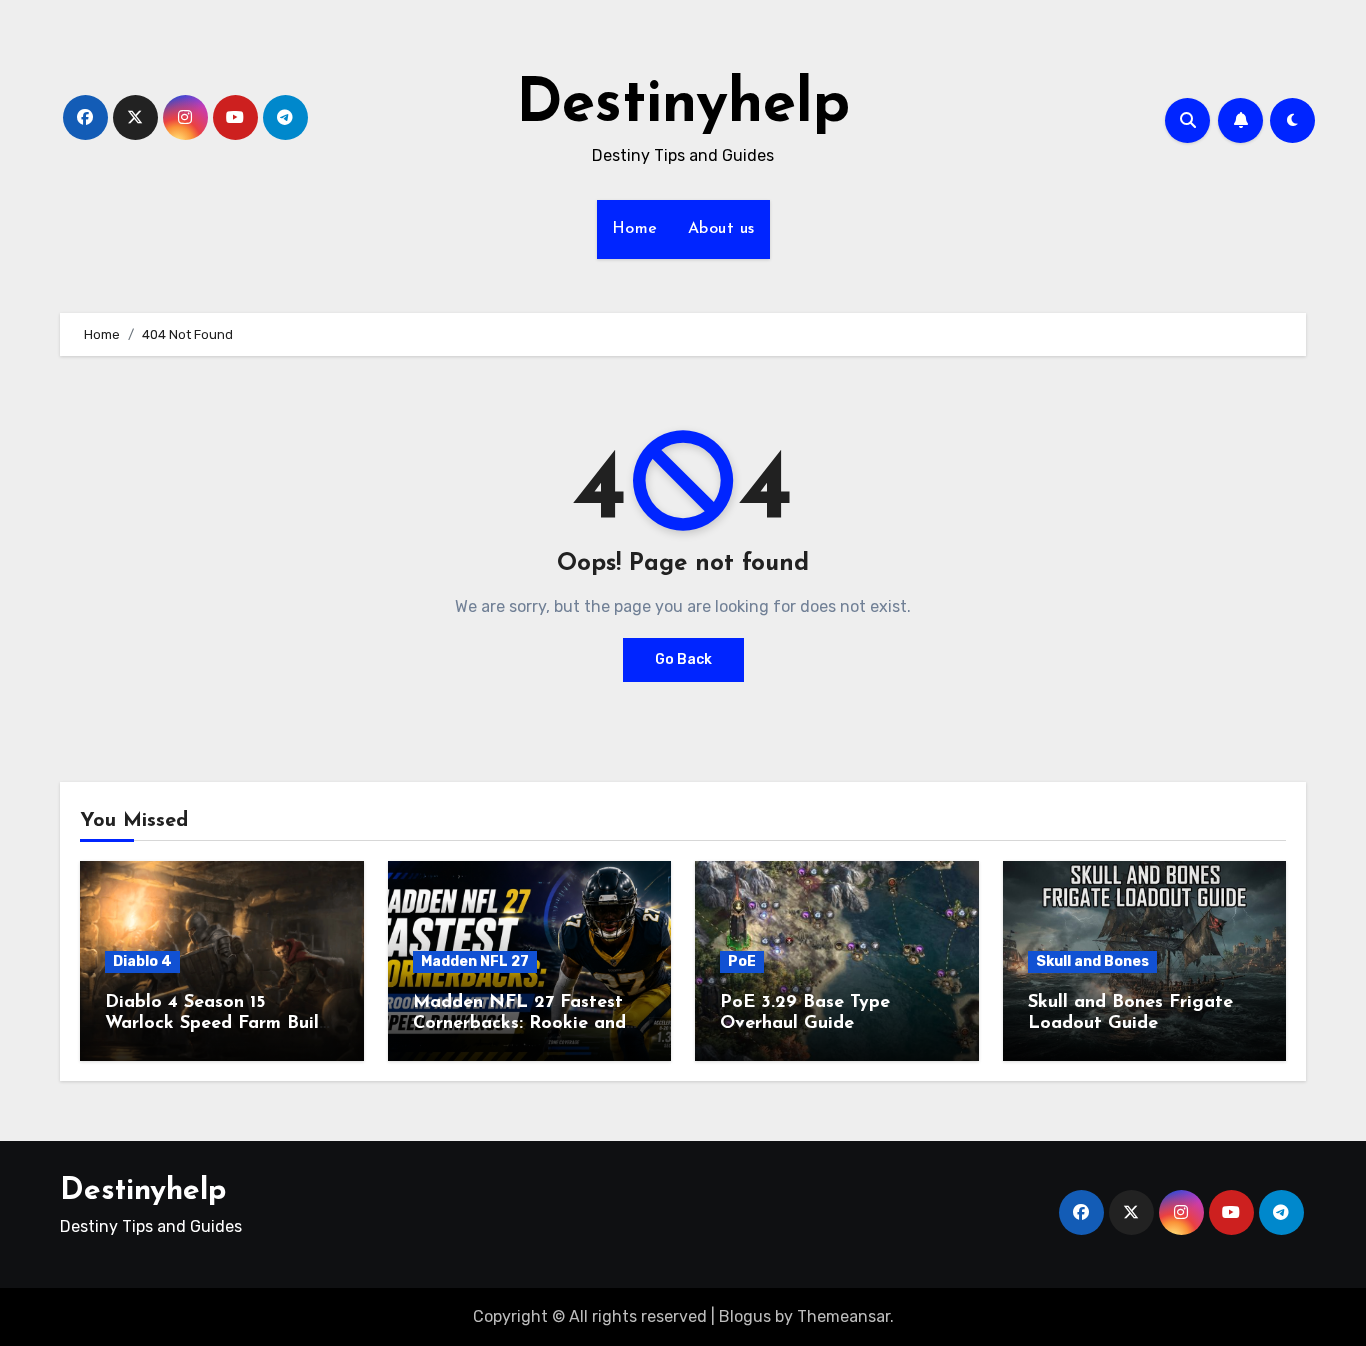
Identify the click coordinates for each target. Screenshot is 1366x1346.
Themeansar (843, 1316)
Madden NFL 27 (475, 961)
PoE (742, 961)
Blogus (745, 1316)
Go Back (683, 659)
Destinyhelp (683, 106)
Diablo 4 (142, 961)
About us (721, 229)
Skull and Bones (1092, 961)
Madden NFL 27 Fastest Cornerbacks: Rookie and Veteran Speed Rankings (519, 1024)
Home (635, 229)
